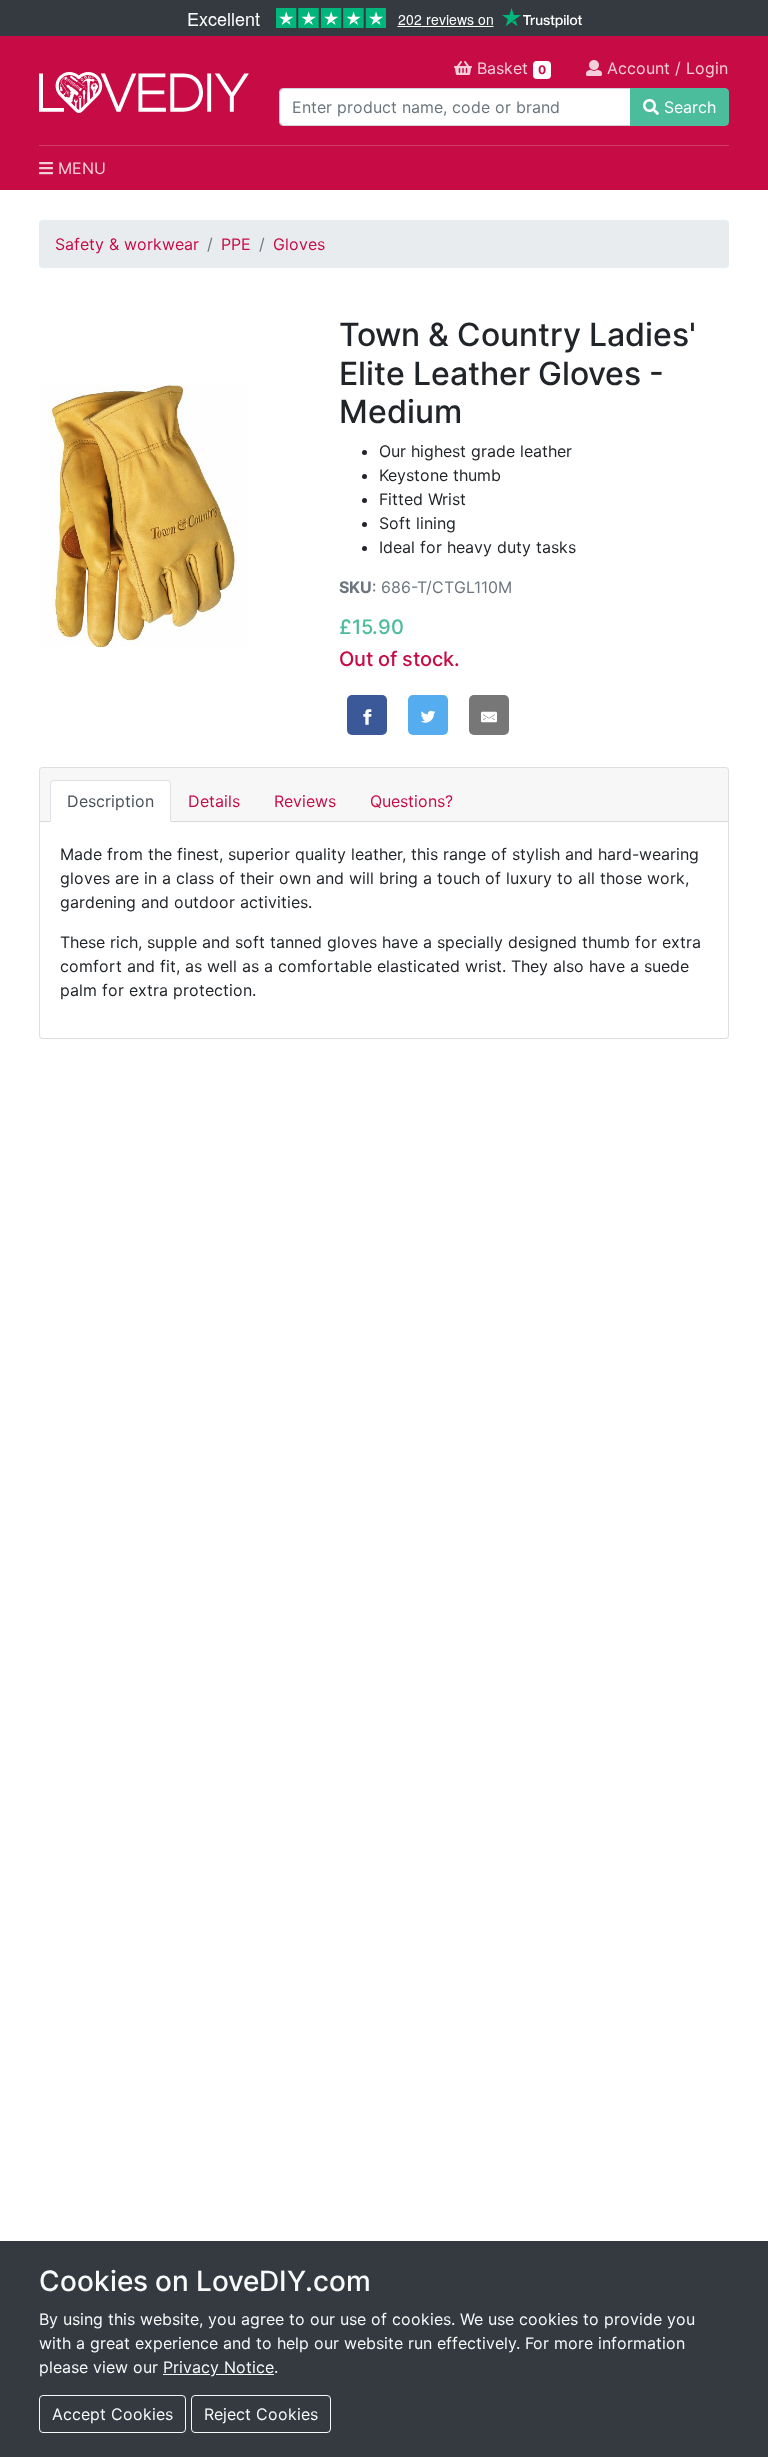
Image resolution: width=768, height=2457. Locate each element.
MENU (79, 168)
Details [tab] (214, 801)
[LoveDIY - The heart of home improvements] (144, 92)
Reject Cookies (261, 2414)
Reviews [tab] (305, 801)
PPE (236, 244)
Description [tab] (110, 801)
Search (687, 107)
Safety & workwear (127, 244)
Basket (509, 68)
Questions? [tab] (411, 801)
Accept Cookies (112, 2414)
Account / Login (665, 68)
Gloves (299, 244)
